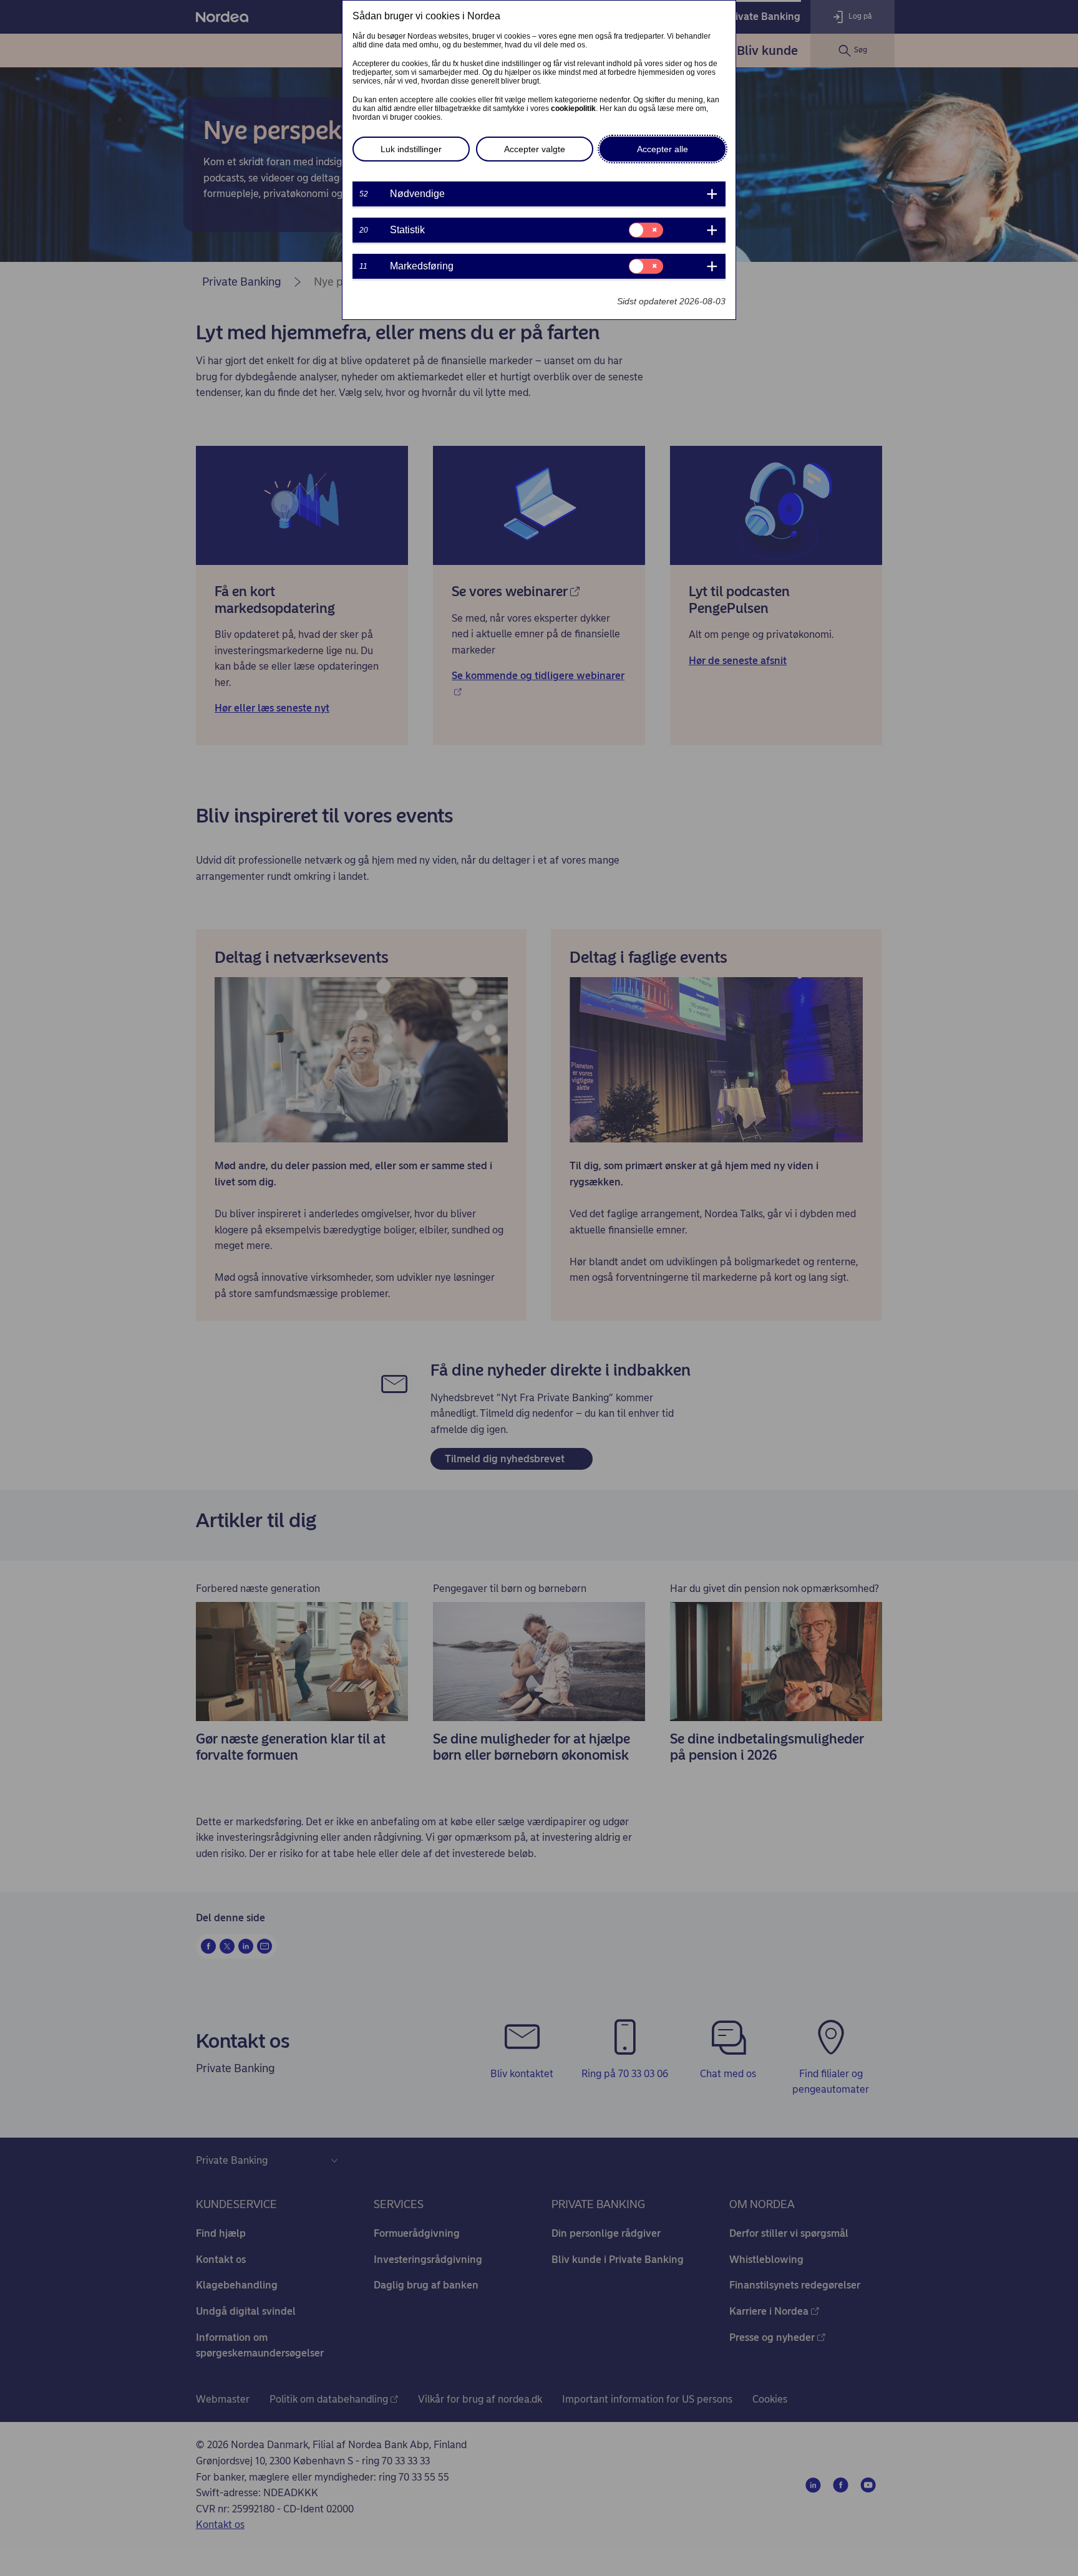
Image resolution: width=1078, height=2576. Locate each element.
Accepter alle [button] (663, 149)
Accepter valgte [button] (535, 149)
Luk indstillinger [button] (411, 149)
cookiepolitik (573, 109)
